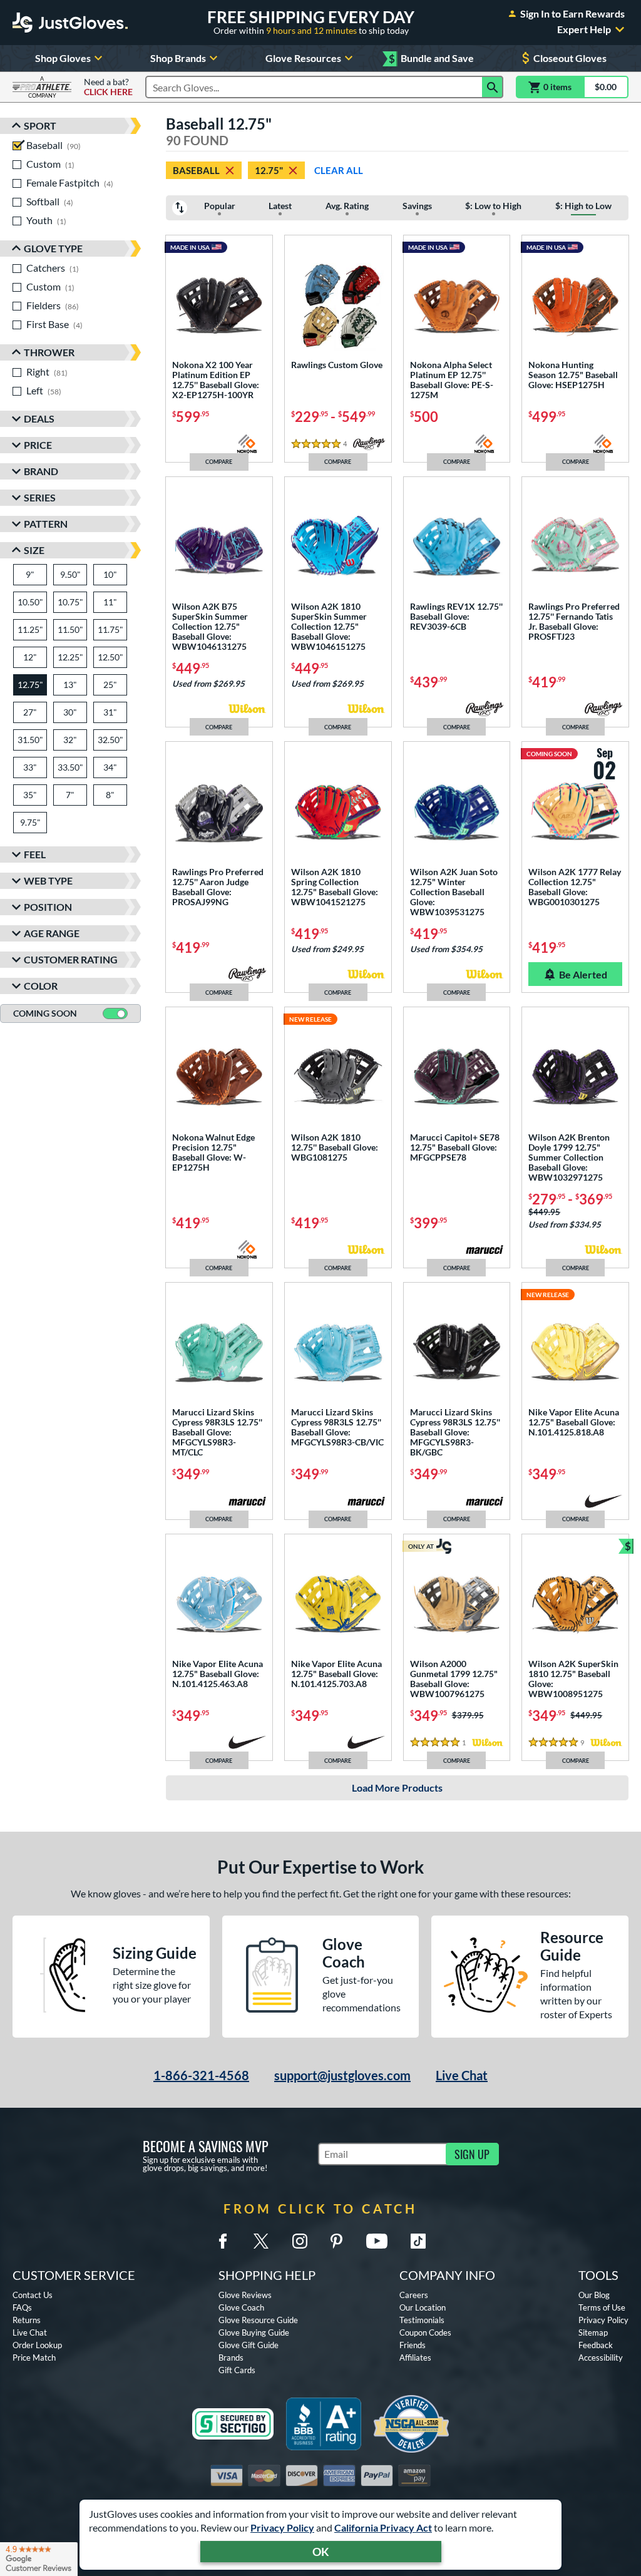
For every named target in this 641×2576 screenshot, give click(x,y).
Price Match (34, 2358)
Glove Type (53, 248)
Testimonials (422, 2320)
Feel (35, 854)
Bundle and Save (431, 59)
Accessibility (601, 2358)
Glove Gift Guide (249, 2345)
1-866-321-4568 (201, 2075)
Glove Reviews (245, 2295)
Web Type (48, 880)
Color (41, 986)
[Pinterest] (336, 2241)
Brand (41, 471)
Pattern (46, 524)
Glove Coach (241, 2307)
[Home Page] (70, 23)
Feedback (596, 2345)
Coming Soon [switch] (45, 1013)
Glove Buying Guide (254, 2332)
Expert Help (584, 29)
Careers (414, 2295)
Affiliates (415, 2358)
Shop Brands (178, 58)
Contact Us (33, 2295)
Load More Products (397, 1788)
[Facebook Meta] (223, 2241)
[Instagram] (300, 2241)
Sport (40, 126)
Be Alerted (583, 974)
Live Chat (462, 2075)
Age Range (52, 933)
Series (40, 497)
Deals (39, 418)
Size (34, 550)
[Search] (493, 87)
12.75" (269, 170)
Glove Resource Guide (258, 2320)
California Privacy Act (383, 2527)
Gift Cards (237, 2370)
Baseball (196, 170)
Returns (27, 2320)
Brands (231, 2358)
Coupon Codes (425, 2332)
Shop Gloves (63, 58)
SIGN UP (472, 2154)
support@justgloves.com (342, 2075)
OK (321, 2552)
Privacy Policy (282, 2527)
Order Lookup (37, 2345)
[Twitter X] (261, 2241)
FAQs (22, 2307)
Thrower (49, 352)
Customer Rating (71, 959)
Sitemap (593, 2332)
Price (38, 445)
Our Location (423, 2307)
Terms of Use (602, 2307)
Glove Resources (303, 58)
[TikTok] (418, 2241)
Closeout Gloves (570, 58)
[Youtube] (377, 2241)
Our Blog (594, 2295)
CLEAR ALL (339, 170)
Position (48, 907)
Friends (413, 2345)
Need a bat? (108, 87)
